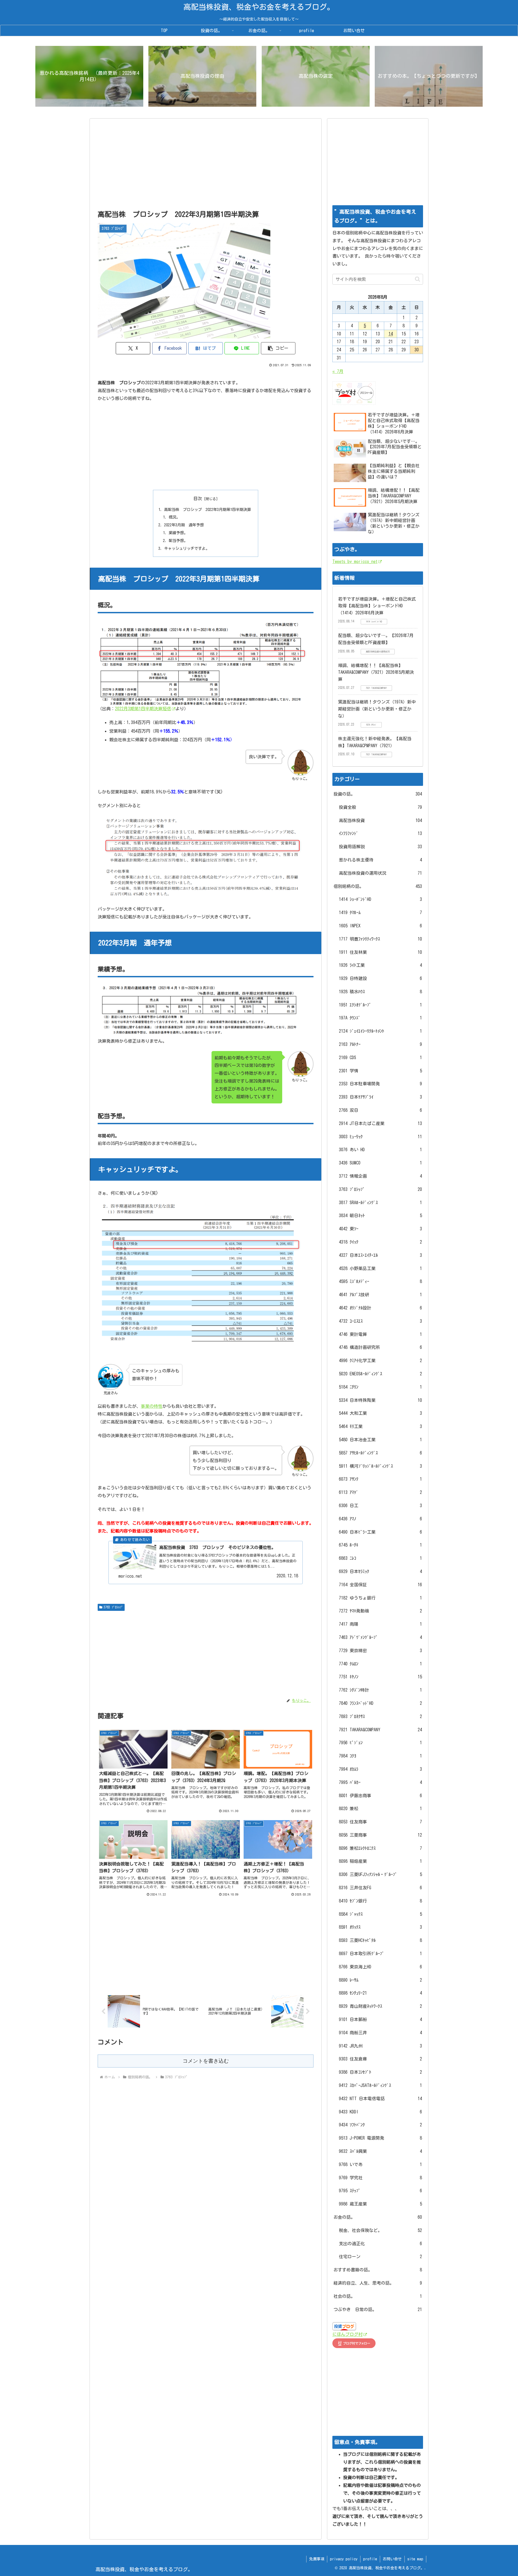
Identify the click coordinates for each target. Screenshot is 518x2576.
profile (370, 2559)
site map (415, 2559)
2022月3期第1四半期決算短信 (143, 709)
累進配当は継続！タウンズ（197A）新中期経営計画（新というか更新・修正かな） (377, 709)
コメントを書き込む (206, 2061)
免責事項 (317, 2559)
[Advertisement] (206, 166)
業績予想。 (178, 533)
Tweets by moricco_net (355, 561)
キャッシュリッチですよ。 (187, 548)
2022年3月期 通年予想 (184, 525)
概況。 (174, 517)
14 (391, 334)
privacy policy (344, 2559)
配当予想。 (178, 541)
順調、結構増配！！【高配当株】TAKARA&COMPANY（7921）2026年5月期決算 (376, 672)
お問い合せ (392, 2559)
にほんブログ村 (347, 2334)
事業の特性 (152, 1406)
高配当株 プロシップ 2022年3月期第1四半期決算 (207, 509)
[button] (278, 348)
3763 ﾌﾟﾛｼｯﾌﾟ (113, 1607)
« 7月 (338, 371)
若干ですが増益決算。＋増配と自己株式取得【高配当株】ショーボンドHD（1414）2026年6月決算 (377, 606)
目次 (198, 499)
